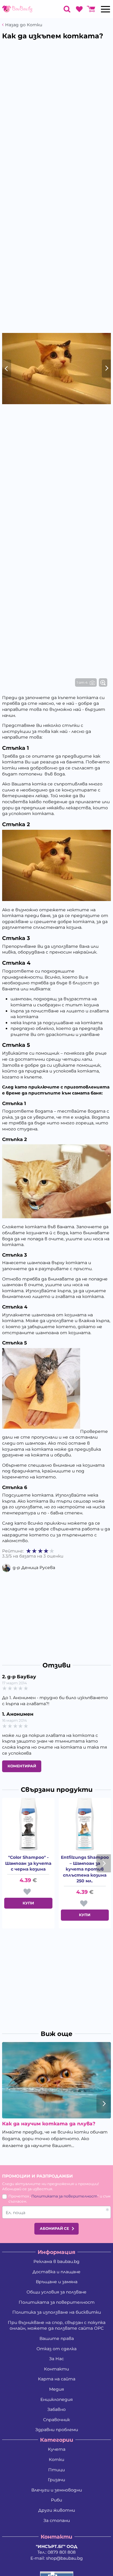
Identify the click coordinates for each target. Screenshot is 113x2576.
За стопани (57, 2520)
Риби (56, 2500)
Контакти (56, 2369)
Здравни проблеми (57, 2430)
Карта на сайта (57, 2379)
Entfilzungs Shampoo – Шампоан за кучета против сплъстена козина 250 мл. (85, 1869)
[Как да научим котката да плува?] (56, 2080)
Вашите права (57, 2338)
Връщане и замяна (57, 2282)
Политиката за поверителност (64, 2196)
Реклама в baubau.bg (56, 2261)
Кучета (57, 2449)
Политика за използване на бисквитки (57, 2312)
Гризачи (56, 2480)
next (104, 1863)
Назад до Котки (24, 25)
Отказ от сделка (56, 2349)
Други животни (57, 2510)
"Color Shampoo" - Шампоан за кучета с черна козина (28, 1863)
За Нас (56, 2359)
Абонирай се (54, 2228)
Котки (56, 2459)
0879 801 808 (62, 2552)
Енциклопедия (56, 2399)
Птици (56, 2470)
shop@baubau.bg (64, 2558)
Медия (56, 2389)
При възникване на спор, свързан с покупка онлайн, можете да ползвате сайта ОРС (57, 2325)
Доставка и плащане (56, 2272)
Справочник (56, 2420)
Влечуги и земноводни (57, 2490)
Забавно (56, 2409)
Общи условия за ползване (56, 2292)
